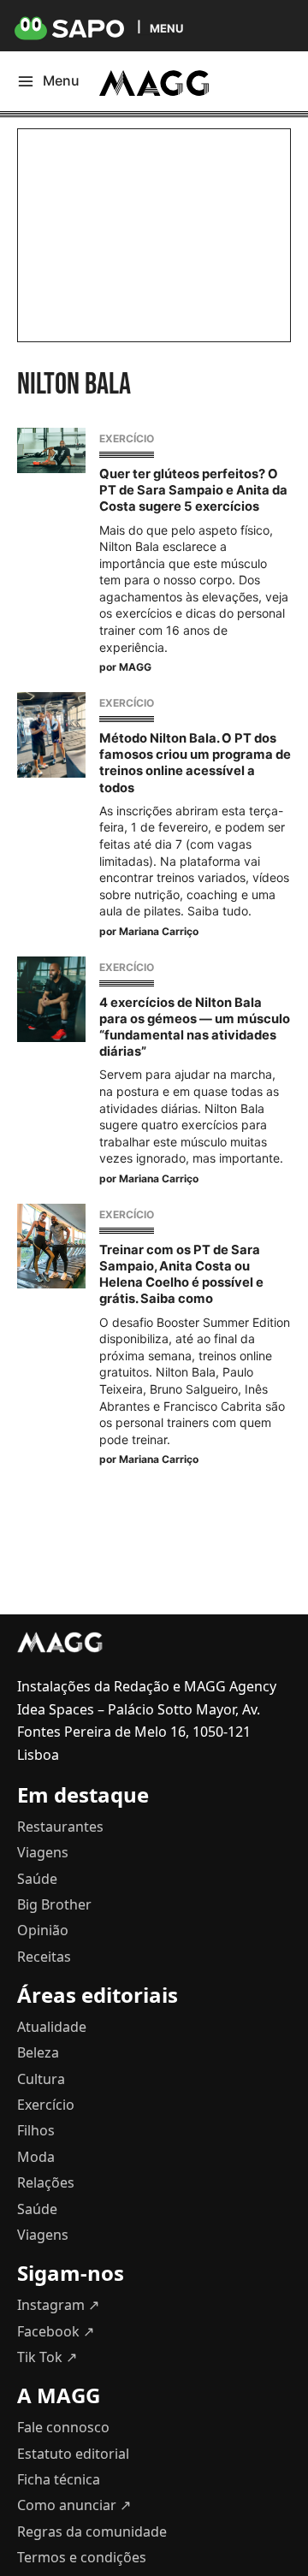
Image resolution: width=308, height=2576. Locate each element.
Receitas (44, 1957)
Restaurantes (60, 1827)
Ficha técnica (59, 2479)
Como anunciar (74, 2505)
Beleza (38, 2052)
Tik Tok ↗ (47, 2357)
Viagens (43, 1852)
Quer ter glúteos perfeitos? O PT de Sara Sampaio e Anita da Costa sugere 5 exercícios (193, 490)
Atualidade (52, 2027)
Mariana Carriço (159, 931)
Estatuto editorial (73, 2454)
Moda (36, 2157)
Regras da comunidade (92, 2532)
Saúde (37, 1879)
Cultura (41, 2079)
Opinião (43, 1930)
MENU (166, 28)
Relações (46, 2182)
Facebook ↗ (56, 2331)
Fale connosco (63, 2427)
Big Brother (54, 1904)
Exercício (127, 438)
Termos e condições (82, 2557)
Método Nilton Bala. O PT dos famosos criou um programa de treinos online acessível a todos (195, 763)
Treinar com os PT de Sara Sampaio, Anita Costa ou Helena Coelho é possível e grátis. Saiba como (181, 1275)
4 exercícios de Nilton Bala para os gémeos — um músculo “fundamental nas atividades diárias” (195, 1027)
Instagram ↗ (58, 2305)
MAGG (135, 667)
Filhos (36, 2130)
